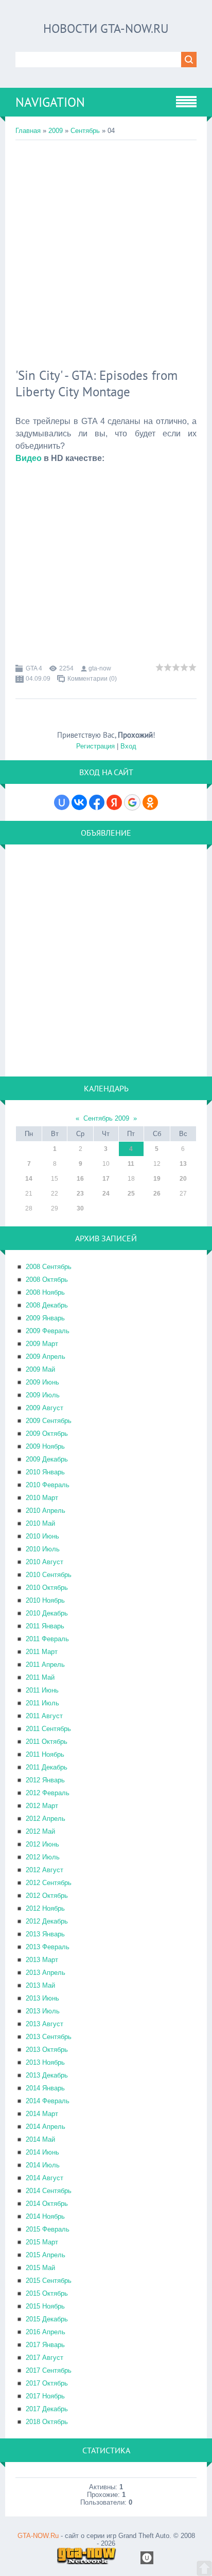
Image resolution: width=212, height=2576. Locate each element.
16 (80, 1179)
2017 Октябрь (47, 2383)
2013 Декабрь (47, 2075)
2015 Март (42, 2242)
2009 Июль (43, 1395)
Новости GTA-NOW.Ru (106, 28)
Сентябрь (85, 131)
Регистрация (95, 746)
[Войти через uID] (62, 802)
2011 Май (40, 1677)
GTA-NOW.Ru (38, 2536)
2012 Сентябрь (49, 1883)
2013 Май (40, 1985)
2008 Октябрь (47, 1280)
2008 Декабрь (47, 1305)
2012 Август (45, 1870)
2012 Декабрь (47, 1921)
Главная (28, 131)
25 (131, 1194)
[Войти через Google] (132, 802)
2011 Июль (42, 1703)
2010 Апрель (46, 1511)
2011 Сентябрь (48, 1729)
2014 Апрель (46, 2127)
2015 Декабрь (47, 2319)
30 (80, 1208)
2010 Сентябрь (49, 1575)
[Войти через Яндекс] (114, 802)
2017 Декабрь (47, 2409)
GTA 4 (34, 668)
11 (131, 1164)
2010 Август (45, 1562)
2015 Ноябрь (45, 2306)
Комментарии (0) (92, 679)
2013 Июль (43, 2011)
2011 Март (42, 1652)
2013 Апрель (46, 1973)
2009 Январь (45, 1318)
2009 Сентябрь (49, 1421)
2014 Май (40, 2139)
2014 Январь (45, 2088)
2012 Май (40, 1831)
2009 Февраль (48, 1331)
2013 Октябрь (47, 2050)
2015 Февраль (48, 2229)
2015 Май (40, 2268)
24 (106, 1194)
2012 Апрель (46, 1819)
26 (157, 1194)
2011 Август (44, 1716)
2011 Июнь (42, 1690)
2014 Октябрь (47, 2204)
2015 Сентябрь (49, 2281)
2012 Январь (45, 1780)
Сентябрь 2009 (106, 1118)
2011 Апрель (45, 1665)
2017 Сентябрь (49, 2370)
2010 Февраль (48, 1485)
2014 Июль (43, 2165)
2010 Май (40, 1523)
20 (183, 1179)
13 (183, 1164)
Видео (29, 458)
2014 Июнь (42, 2152)
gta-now (100, 668)
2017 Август (45, 2358)
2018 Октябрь (47, 2422)
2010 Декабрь (47, 1613)
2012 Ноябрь (45, 1908)
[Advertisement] (106, 251)
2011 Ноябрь (45, 1754)
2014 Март (42, 2114)
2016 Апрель (46, 2332)
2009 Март (42, 1344)
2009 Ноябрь (45, 1446)
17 (106, 1179)
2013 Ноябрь (45, 2062)
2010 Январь (45, 1472)
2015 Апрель (46, 2255)
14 (29, 1179)
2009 (56, 131)
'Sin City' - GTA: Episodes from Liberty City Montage (96, 383)
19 (157, 1179)
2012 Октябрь (47, 1896)
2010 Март (42, 1498)
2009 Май (40, 1369)
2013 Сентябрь (49, 2037)
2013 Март (42, 1960)
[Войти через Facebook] (97, 802)
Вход (128, 746)
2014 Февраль (48, 2101)
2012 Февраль (48, 1793)
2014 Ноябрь (45, 2216)
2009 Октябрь (47, 1434)
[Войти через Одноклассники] (150, 802)
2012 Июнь (42, 1844)
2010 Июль (43, 1549)
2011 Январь (45, 1626)
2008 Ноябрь (45, 1292)
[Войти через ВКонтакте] (79, 802)
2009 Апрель (46, 1357)
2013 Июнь (42, 1998)
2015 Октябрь (47, 2293)
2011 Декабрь (47, 1767)
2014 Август (45, 2178)
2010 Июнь (42, 1536)
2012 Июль (43, 1857)
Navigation (50, 102)
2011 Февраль (47, 1639)
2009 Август (45, 1408)
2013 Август (45, 2024)
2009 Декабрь (47, 1459)
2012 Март (42, 1806)
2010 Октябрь (47, 1588)
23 (80, 1194)
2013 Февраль (48, 1947)
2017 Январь (45, 2345)
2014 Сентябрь (49, 2191)
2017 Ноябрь (45, 2396)
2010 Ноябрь (45, 1600)
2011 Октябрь (47, 1742)
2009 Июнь (42, 1382)
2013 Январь (45, 1934)
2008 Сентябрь (49, 1267)
